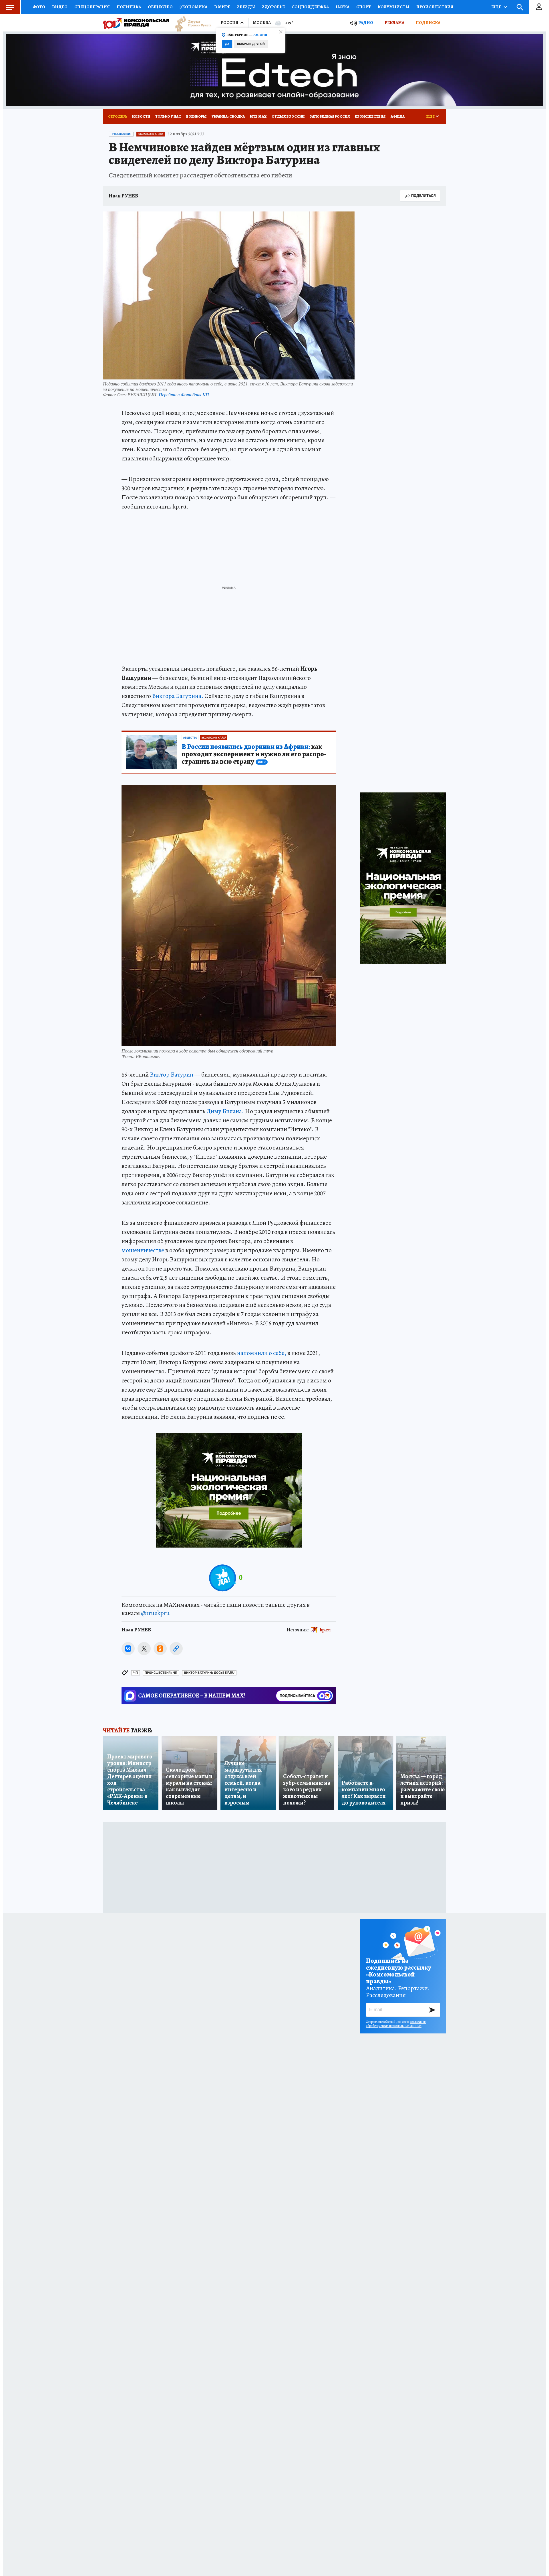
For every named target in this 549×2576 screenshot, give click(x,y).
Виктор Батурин (172, 1075)
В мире (222, 7)
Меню (10, 7)
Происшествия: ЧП (161, 1673)
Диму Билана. (225, 1111)
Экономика (193, 7)
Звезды (246, 7)
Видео (60, 7)
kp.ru (325, 1630)
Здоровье (273, 7)
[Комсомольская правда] (136, 23)
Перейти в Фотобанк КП (184, 394)
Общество (160, 7)
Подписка (428, 23)
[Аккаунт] (539, 7)
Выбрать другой (251, 44)
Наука (343, 7)
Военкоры (196, 116)
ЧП (136, 1673)
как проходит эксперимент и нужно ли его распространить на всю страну (254, 754)
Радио (366, 23)
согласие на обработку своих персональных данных (396, 2024)
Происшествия (435, 7)
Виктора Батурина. (178, 696)
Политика (129, 7)
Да (227, 44)
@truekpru (155, 1613)
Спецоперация (92, 7)
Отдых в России (288, 116)
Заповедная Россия (330, 116)
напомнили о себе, (262, 1353)
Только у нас (168, 116)
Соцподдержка (310, 7)
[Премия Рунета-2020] (190, 23)
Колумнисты (394, 7)
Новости (141, 116)
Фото (39, 7)
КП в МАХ (258, 116)
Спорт (364, 7)
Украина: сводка (228, 116)
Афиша (398, 116)
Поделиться (423, 196)
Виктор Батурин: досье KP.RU (209, 1673)
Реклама (394, 23)
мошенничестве (143, 1250)
